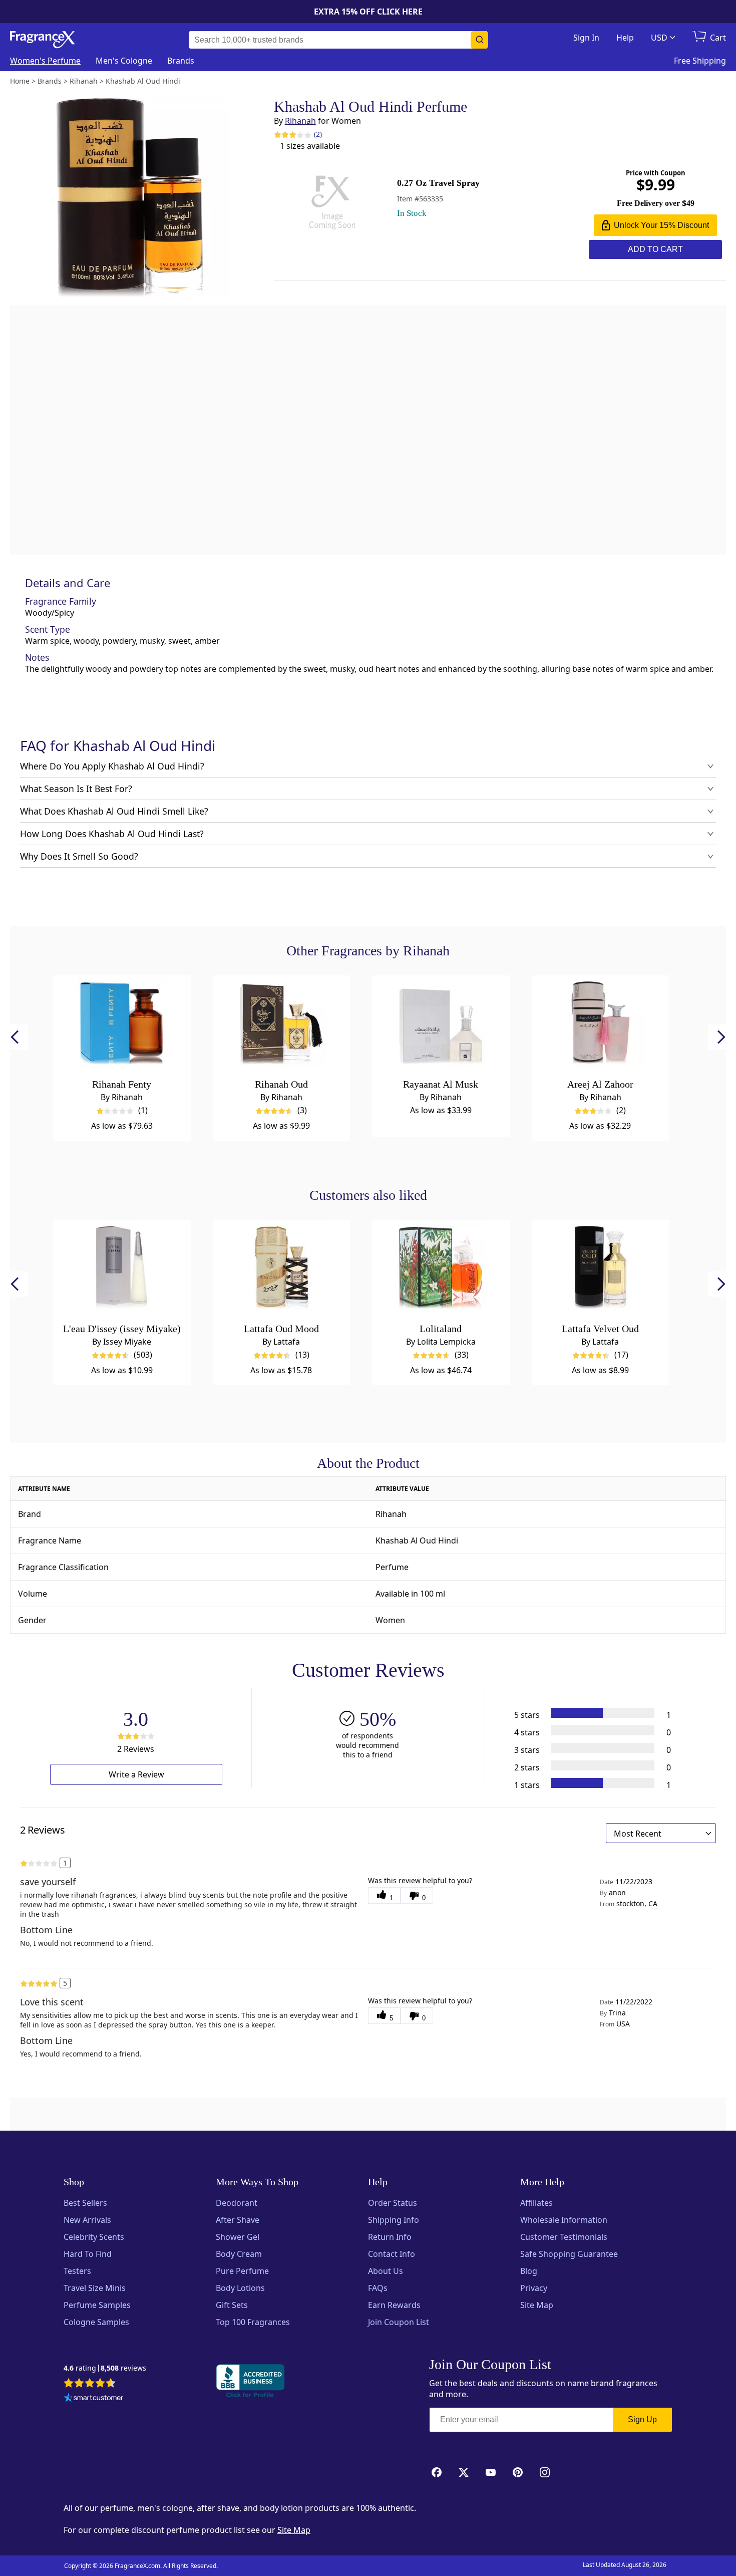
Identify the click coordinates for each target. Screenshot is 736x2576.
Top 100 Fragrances (253, 2322)
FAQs (378, 2288)
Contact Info (392, 2254)
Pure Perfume (242, 2271)
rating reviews (105, 2368)
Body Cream (239, 2254)
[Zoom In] (594, 996)
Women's (45, 61)
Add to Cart (655, 249)
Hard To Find (88, 2254)
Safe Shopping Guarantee (569, 2254)
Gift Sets (232, 2305)
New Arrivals (87, 2220)
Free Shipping (700, 61)
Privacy (534, 2288)
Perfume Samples (97, 2305)
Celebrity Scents (94, 2237)
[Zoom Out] (594, 1026)
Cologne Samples (96, 2322)
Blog (529, 2271)
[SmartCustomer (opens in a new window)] (94, 2399)
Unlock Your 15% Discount (661, 225)
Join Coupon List (399, 2322)
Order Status (393, 2203)
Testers (77, 2271)
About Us (386, 2271)
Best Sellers (85, 2203)
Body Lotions (240, 2288)
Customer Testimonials (564, 2237)
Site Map (537, 2305)
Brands (181, 61)
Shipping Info (394, 2220)
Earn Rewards (394, 2305)
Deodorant (237, 2203)
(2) (318, 134)
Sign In (586, 38)
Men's (124, 61)
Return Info (390, 2237)
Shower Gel (238, 2237)
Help (625, 38)
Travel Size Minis (95, 2288)
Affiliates (536, 2203)
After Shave (238, 2220)
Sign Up (642, 2419)
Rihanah (300, 121)
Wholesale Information (564, 2220)
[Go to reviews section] (285, 134)
